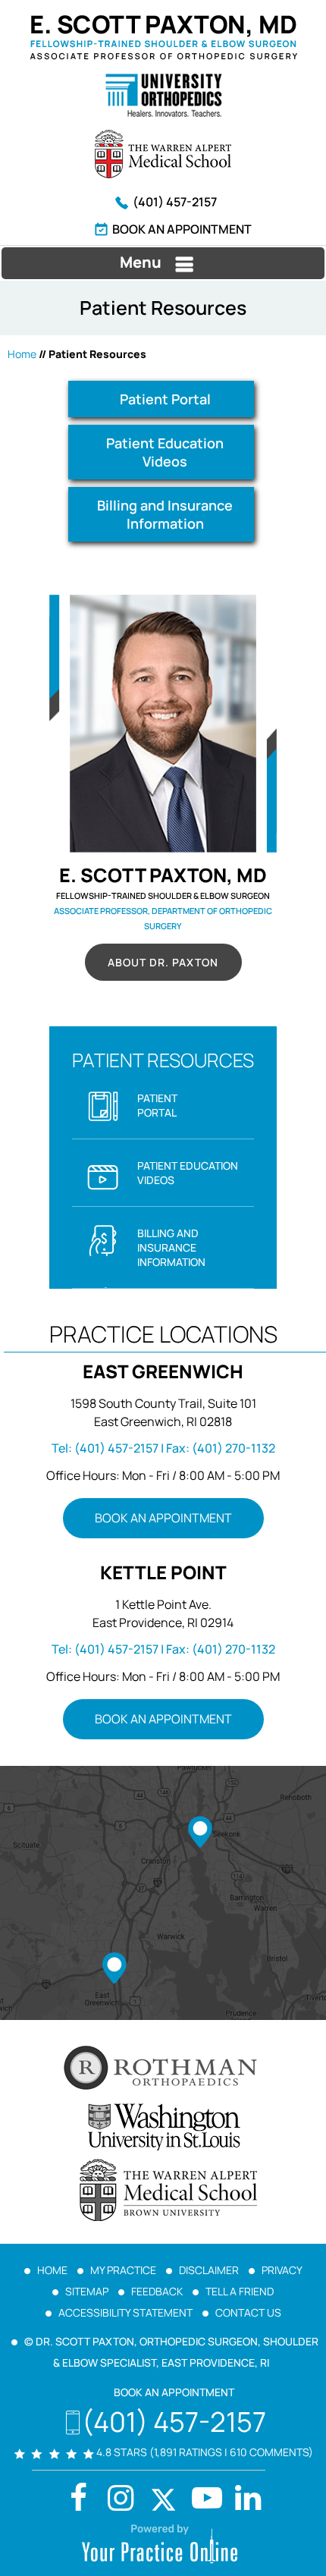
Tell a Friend (240, 2291)
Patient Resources (163, 1060)
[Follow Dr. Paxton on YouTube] (248, 2500)
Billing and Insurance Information (165, 514)
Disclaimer (209, 2270)
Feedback (157, 2291)
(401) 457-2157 (175, 202)
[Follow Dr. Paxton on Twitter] (163, 2500)
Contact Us (248, 2312)
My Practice (123, 2270)
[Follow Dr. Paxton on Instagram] (121, 2500)
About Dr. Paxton (163, 962)
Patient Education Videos (165, 452)
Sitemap (87, 2291)
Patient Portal (165, 399)
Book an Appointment (182, 229)
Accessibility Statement (125, 2312)
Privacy (282, 2270)
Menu (141, 262)
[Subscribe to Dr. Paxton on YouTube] (205, 2500)
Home (22, 354)
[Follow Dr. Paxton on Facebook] (78, 2500)
